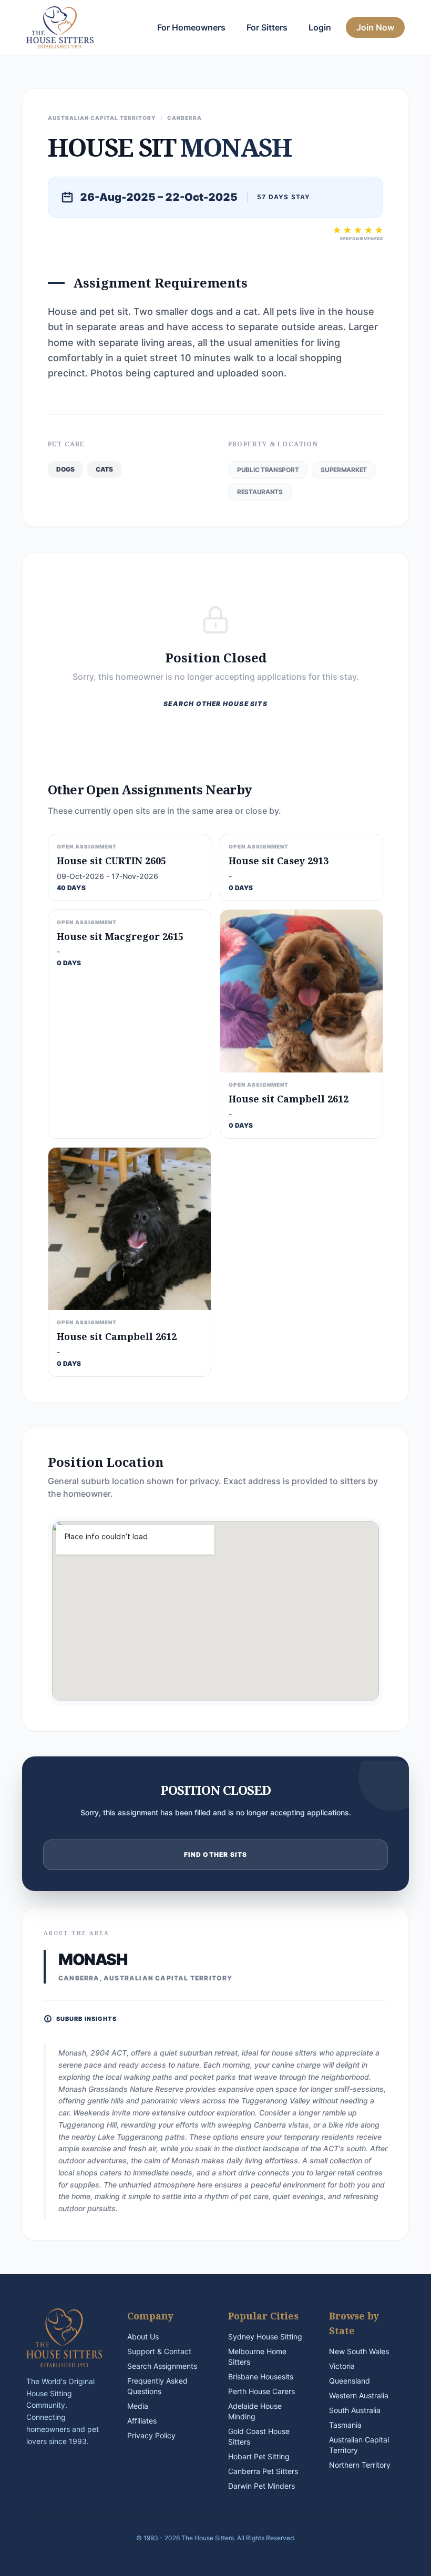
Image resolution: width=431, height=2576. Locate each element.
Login (320, 27)
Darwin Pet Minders (261, 2486)
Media (138, 2406)
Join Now (375, 27)
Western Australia (359, 2395)
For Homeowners (191, 27)
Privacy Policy (151, 2435)
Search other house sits (215, 704)
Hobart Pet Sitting (259, 2456)
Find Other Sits (216, 1854)
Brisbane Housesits (261, 2376)
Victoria (342, 2366)
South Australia (355, 2410)
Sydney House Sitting (265, 2337)
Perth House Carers (261, 2391)
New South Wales (359, 2351)
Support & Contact (159, 2351)
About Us (143, 2337)
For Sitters (267, 27)
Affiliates (142, 2421)
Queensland (350, 2381)
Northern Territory (360, 2465)
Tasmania (345, 2425)
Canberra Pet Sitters (263, 2471)
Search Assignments (162, 2366)
